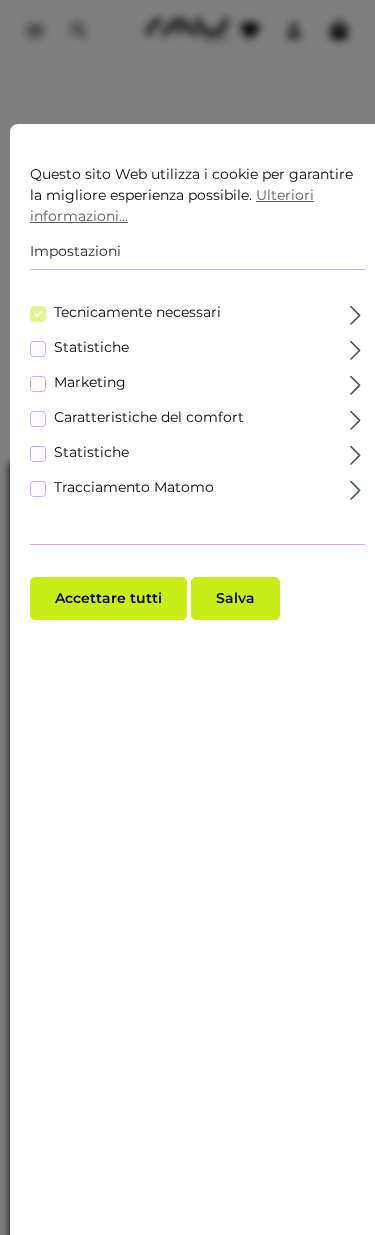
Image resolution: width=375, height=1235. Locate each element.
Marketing (90, 382)
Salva (235, 598)
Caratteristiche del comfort (149, 417)
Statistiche (91, 347)
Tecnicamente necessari (137, 312)
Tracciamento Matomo (134, 487)
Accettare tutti (108, 598)
